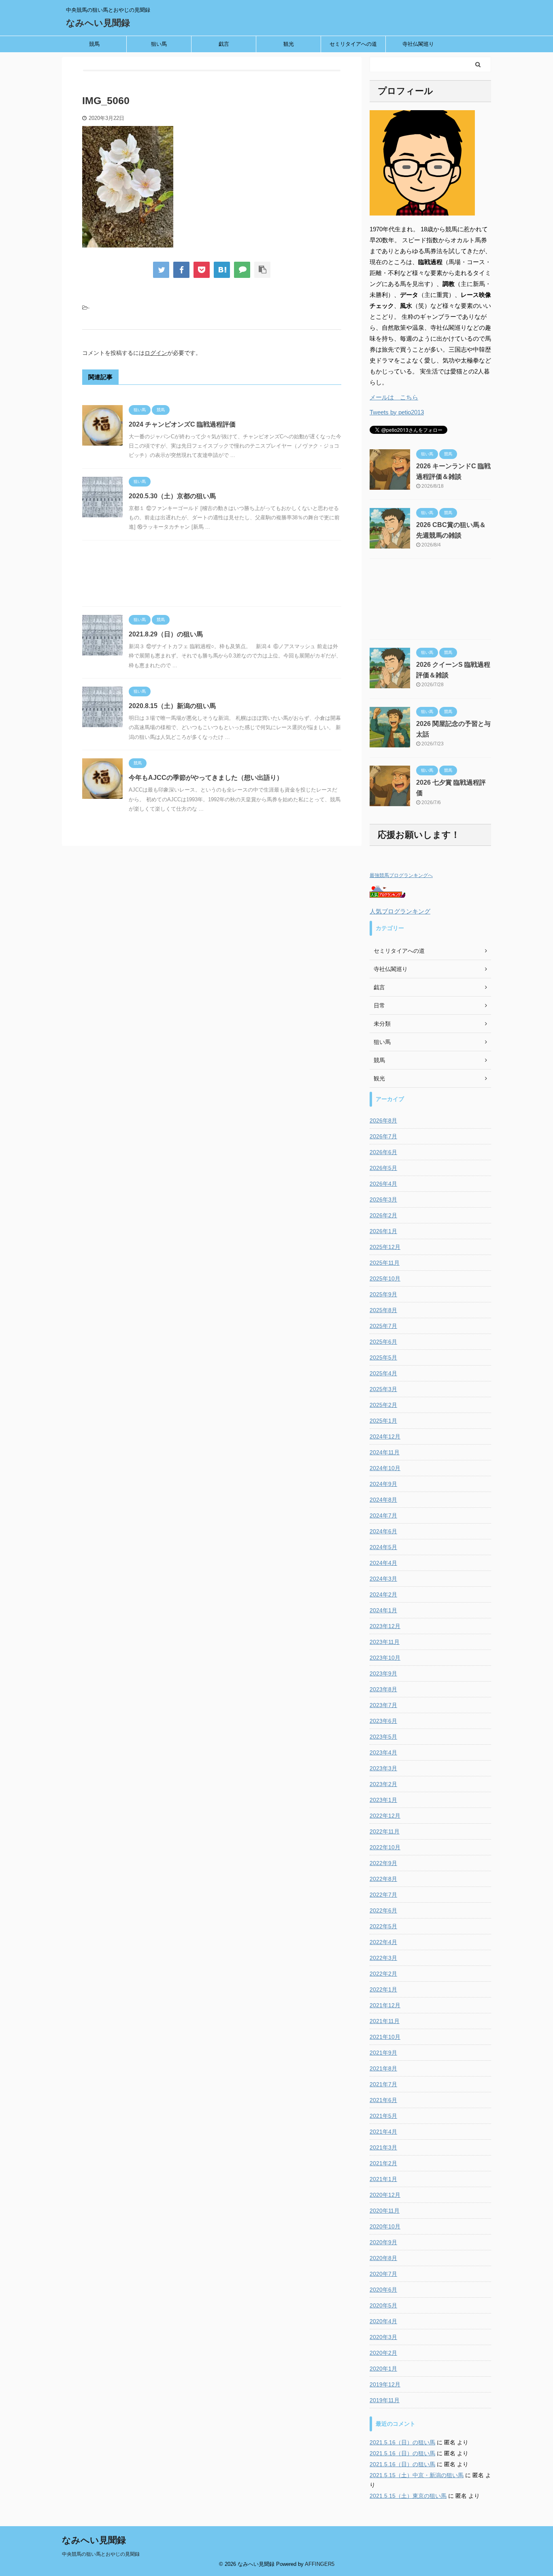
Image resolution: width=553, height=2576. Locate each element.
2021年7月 (383, 2084)
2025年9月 (383, 1294)
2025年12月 (385, 1247)
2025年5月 (383, 1357)
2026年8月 (383, 1120)
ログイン (156, 353)
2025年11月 (385, 1263)
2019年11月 (385, 2400)
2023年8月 (383, 1689)
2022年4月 (383, 1942)
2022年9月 (383, 1863)
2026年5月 (383, 1168)
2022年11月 (385, 1831)
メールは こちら (394, 397)
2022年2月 (383, 1974)
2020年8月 (383, 2258)
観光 (289, 44)
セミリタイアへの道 (353, 44)
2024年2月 (383, 1594)
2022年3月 (383, 1958)
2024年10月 (385, 1468)
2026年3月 (383, 1199)
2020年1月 (383, 2369)
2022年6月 (383, 1910)
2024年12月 (385, 1436)
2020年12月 (385, 2195)
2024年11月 (385, 1452)
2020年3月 (383, 2337)
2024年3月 (383, 1579)
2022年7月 (383, 1895)
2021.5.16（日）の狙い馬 (402, 2442)
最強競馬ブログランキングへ (401, 875)
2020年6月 (383, 2290)
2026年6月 (383, 1152)
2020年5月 (383, 2305)
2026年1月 (383, 1231)
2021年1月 (383, 2179)
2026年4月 (383, 1184)
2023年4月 (383, 1752)
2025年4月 (383, 1373)
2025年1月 (383, 1421)
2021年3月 (383, 2147)
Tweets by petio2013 (397, 412)
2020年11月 (385, 2211)
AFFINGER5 (320, 2564)
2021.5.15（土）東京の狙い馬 (408, 2496)
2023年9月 (383, 1673)
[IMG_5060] (222, 270)
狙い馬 (159, 44)
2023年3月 (383, 1768)
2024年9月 (383, 1484)
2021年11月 (385, 2021)
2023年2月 (383, 1784)
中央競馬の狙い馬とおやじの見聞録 (101, 2554)
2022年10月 (385, 1847)
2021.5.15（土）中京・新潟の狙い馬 (417, 2475)
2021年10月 (385, 2037)
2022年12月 (385, 1816)
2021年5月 (383, 2116)
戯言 (224, 44)
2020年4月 (383, 2321)
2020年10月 (385, 2226)
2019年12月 (385, 2384)
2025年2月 (383, 1405)
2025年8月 (383, 1310)
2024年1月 (383, 1610)
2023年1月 (383, 1800)
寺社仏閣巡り (418, 44)
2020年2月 (383, 2353)
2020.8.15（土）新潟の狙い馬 (172, 706)
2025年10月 (385, 1278)
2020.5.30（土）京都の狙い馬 (172, 496)
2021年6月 (383, 2100)
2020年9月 (383, 2242)
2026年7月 (383, 1136)
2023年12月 (385, 1626)
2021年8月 (383, 2068)
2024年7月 (383, 1515)
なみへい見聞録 (98, 23)
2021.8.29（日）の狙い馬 (166, 634)
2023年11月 (385, 1642)
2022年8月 (383, 1879)
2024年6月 (383, 1531)
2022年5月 (383, 1926)
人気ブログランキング (400, 911)
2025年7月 (383, 1326)
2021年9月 (383, 2053)
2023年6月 (383, 1721)
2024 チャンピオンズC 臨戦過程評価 (182, 424)
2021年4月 (383, 2132)
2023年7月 (383, 1705)
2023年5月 (383, 1737)
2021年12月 (385, 2005)
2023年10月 (385, 1658)
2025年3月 (383, 1389)
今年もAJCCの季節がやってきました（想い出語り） (206, 778)
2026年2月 (383, 1215)
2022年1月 (383, 1989)
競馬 (94, 44)
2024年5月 (383, 1547)
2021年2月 (383, 2163)
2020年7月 (383, 2274)
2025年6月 (383, 1342)
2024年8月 (383, 1500)
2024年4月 (383, 1563)
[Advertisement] (212, 575)
